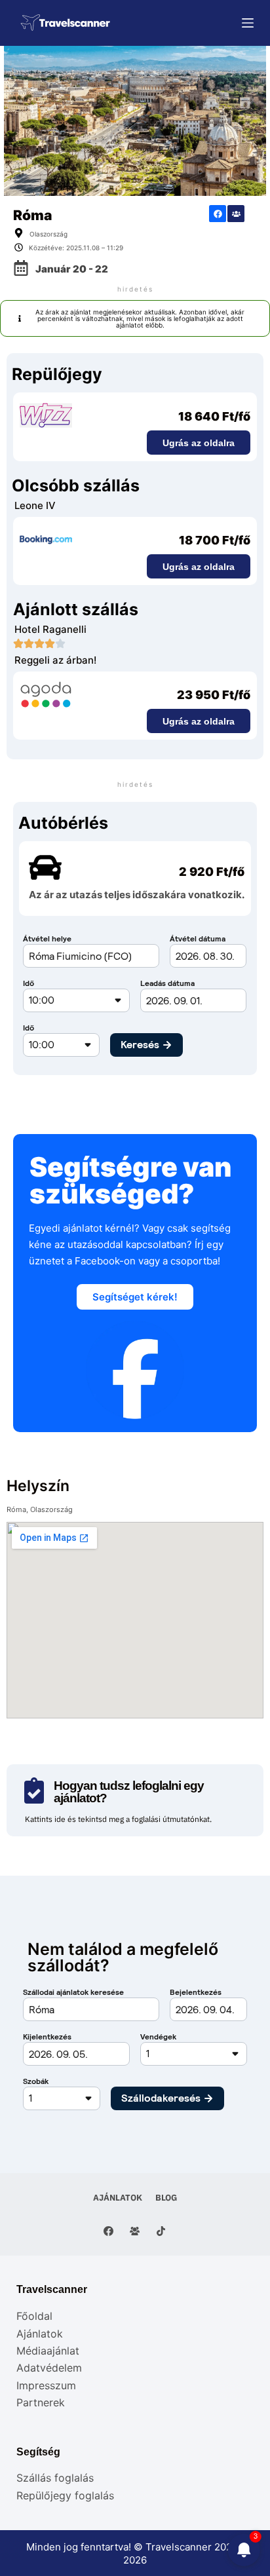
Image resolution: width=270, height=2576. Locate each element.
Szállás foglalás (55, 2478)
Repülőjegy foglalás (65, 2495)
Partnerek (41, 2402)
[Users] (236, 214)
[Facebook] (218, 214)
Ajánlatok (118, 2198)
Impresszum (46, 2385)
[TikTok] (161, 2231)
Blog (166, 2198)
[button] (135, 318)
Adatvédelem (49, 2368)
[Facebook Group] (135, 2231)
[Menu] (248, 23)
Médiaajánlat (48, 2351)
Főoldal (34, 2316)
